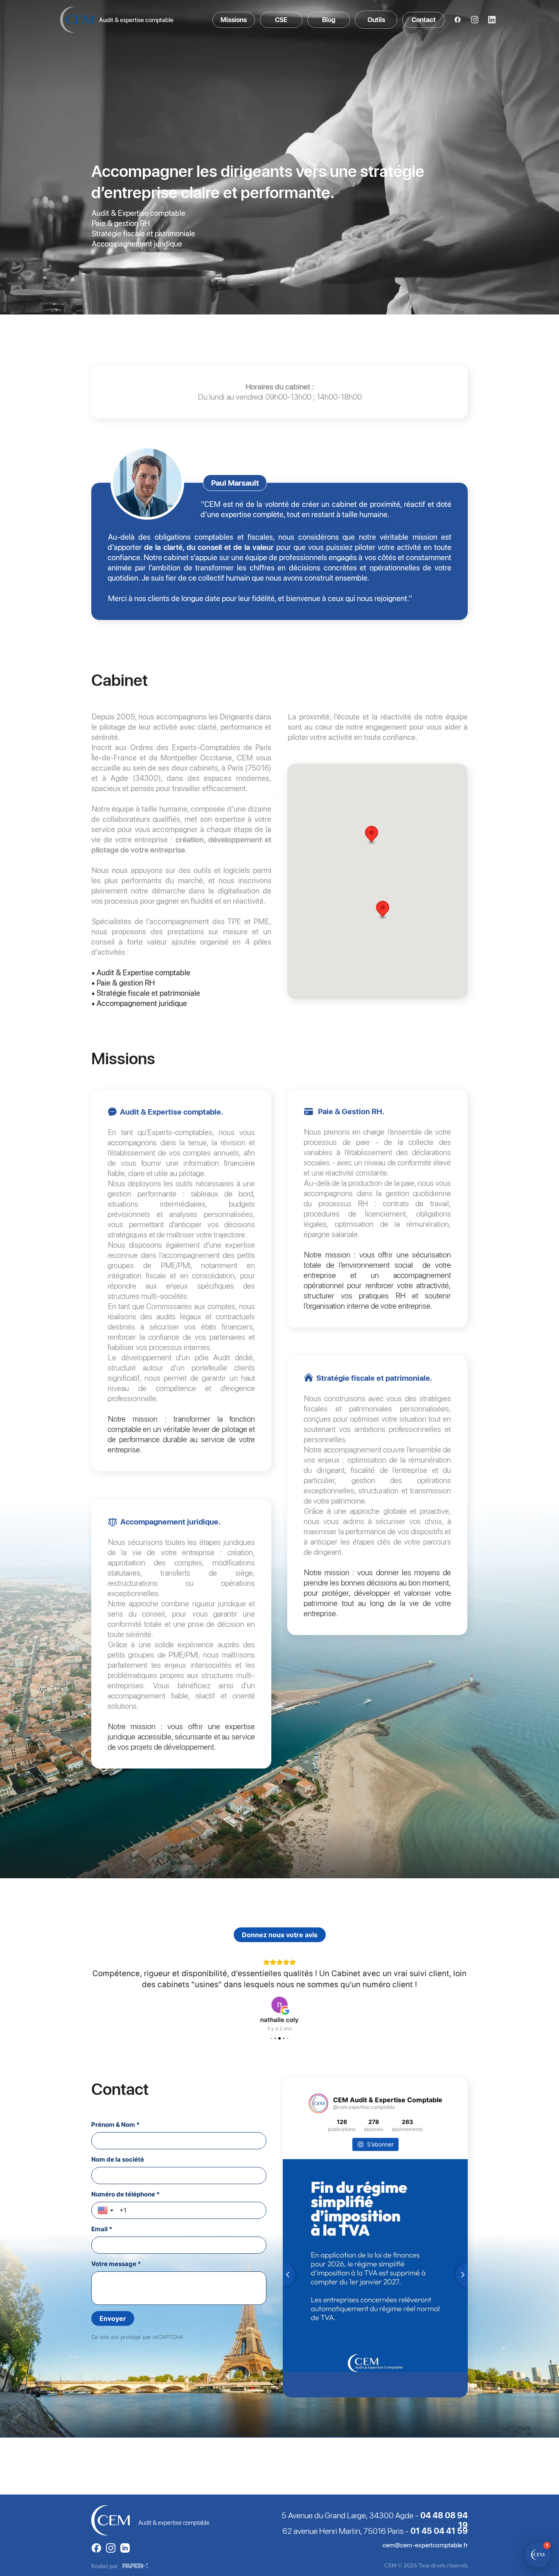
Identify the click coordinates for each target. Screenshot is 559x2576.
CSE (281, 20)
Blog (329, 20)
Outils (376, 20)
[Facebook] (458, 20)
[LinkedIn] (492, 20)
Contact (424, 20)
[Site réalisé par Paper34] (135, 2566)
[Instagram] (475, 20)
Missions (234, 20)
